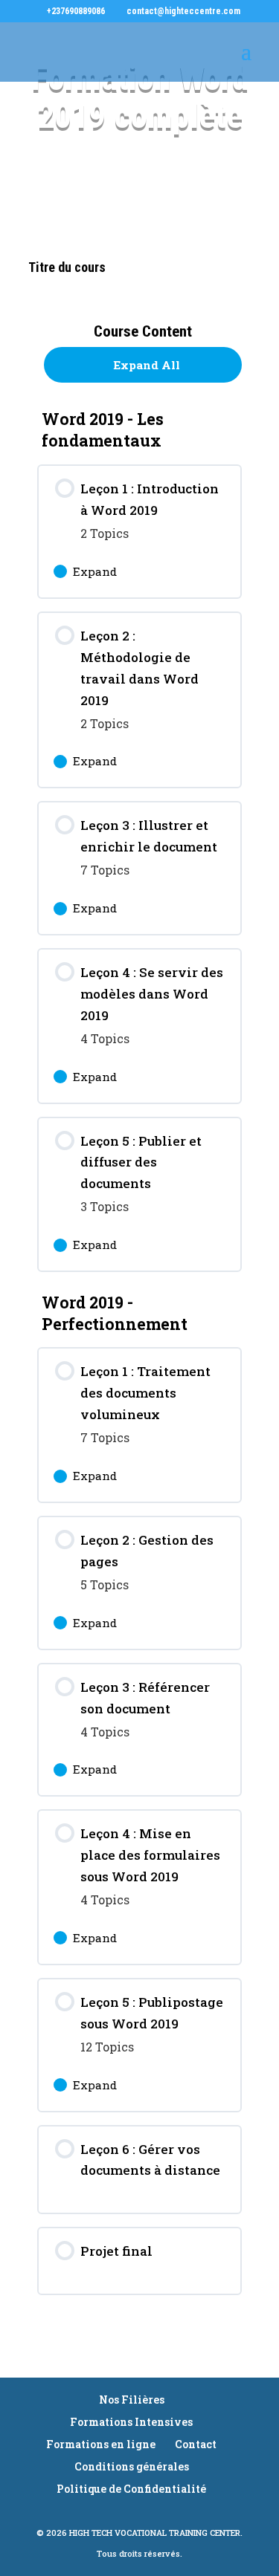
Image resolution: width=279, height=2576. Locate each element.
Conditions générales (132, 2466)
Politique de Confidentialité (131, 2489)
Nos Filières (132, 2400)
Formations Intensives (131, 2422)
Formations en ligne (101, 2444)
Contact (196, 2444)
